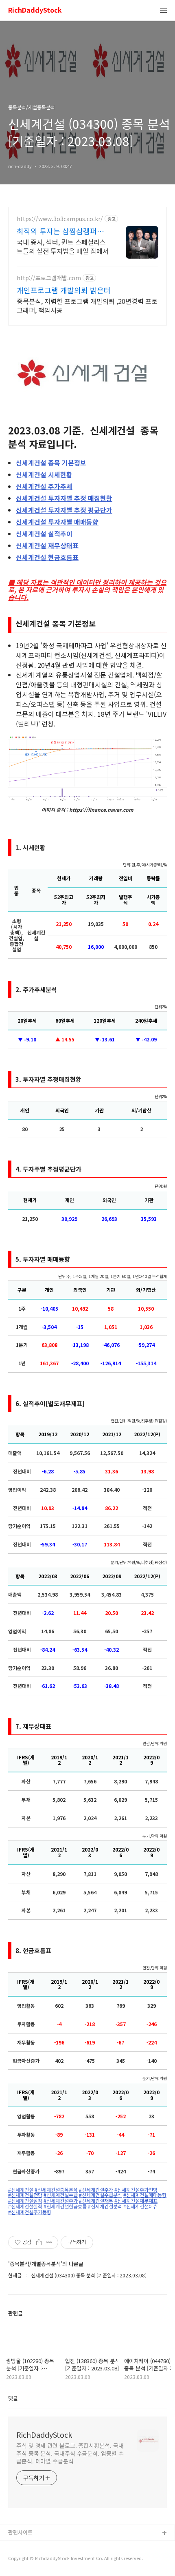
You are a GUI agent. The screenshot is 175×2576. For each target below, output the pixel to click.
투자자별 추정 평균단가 (64, 510)
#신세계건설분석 (105, 2206)
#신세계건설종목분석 (56, 2190)
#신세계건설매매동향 (145, 2195)
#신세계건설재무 (96, 2201)
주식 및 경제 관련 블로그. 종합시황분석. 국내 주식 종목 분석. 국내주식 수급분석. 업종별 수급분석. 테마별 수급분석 (70, 2453)
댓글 (13, 2398)
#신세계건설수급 (61, 2195)
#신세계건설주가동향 (30, 2212)
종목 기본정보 (51, 463)
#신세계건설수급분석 (101, 2195)
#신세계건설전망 (25, 2195)
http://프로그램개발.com (49, 278)
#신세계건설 (21, 2190)
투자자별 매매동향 (57, 522)
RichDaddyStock (35, 10)
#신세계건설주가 (96, 2190)
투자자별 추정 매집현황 (64, 498)
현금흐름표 (47, 557)
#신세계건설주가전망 (136, 2190)
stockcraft (21, 2546)
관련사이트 (20, 2532)
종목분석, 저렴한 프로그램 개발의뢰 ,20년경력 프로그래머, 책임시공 (87, 305)
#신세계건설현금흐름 (65, 2206)
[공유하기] (39, 2242)
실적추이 (44, 534)
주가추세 (44, 486)
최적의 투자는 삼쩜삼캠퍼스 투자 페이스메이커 (60, 231)
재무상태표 (47, 545)
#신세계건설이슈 (140, 2206)
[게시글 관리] (49, 2242)
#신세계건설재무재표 (136, 2201)
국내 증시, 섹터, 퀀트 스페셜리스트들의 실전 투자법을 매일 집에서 (63, 246)
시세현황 (44, 474)
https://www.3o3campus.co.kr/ (60, 219)
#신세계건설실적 (25, 2201)
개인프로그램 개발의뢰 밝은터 (64, 290)
